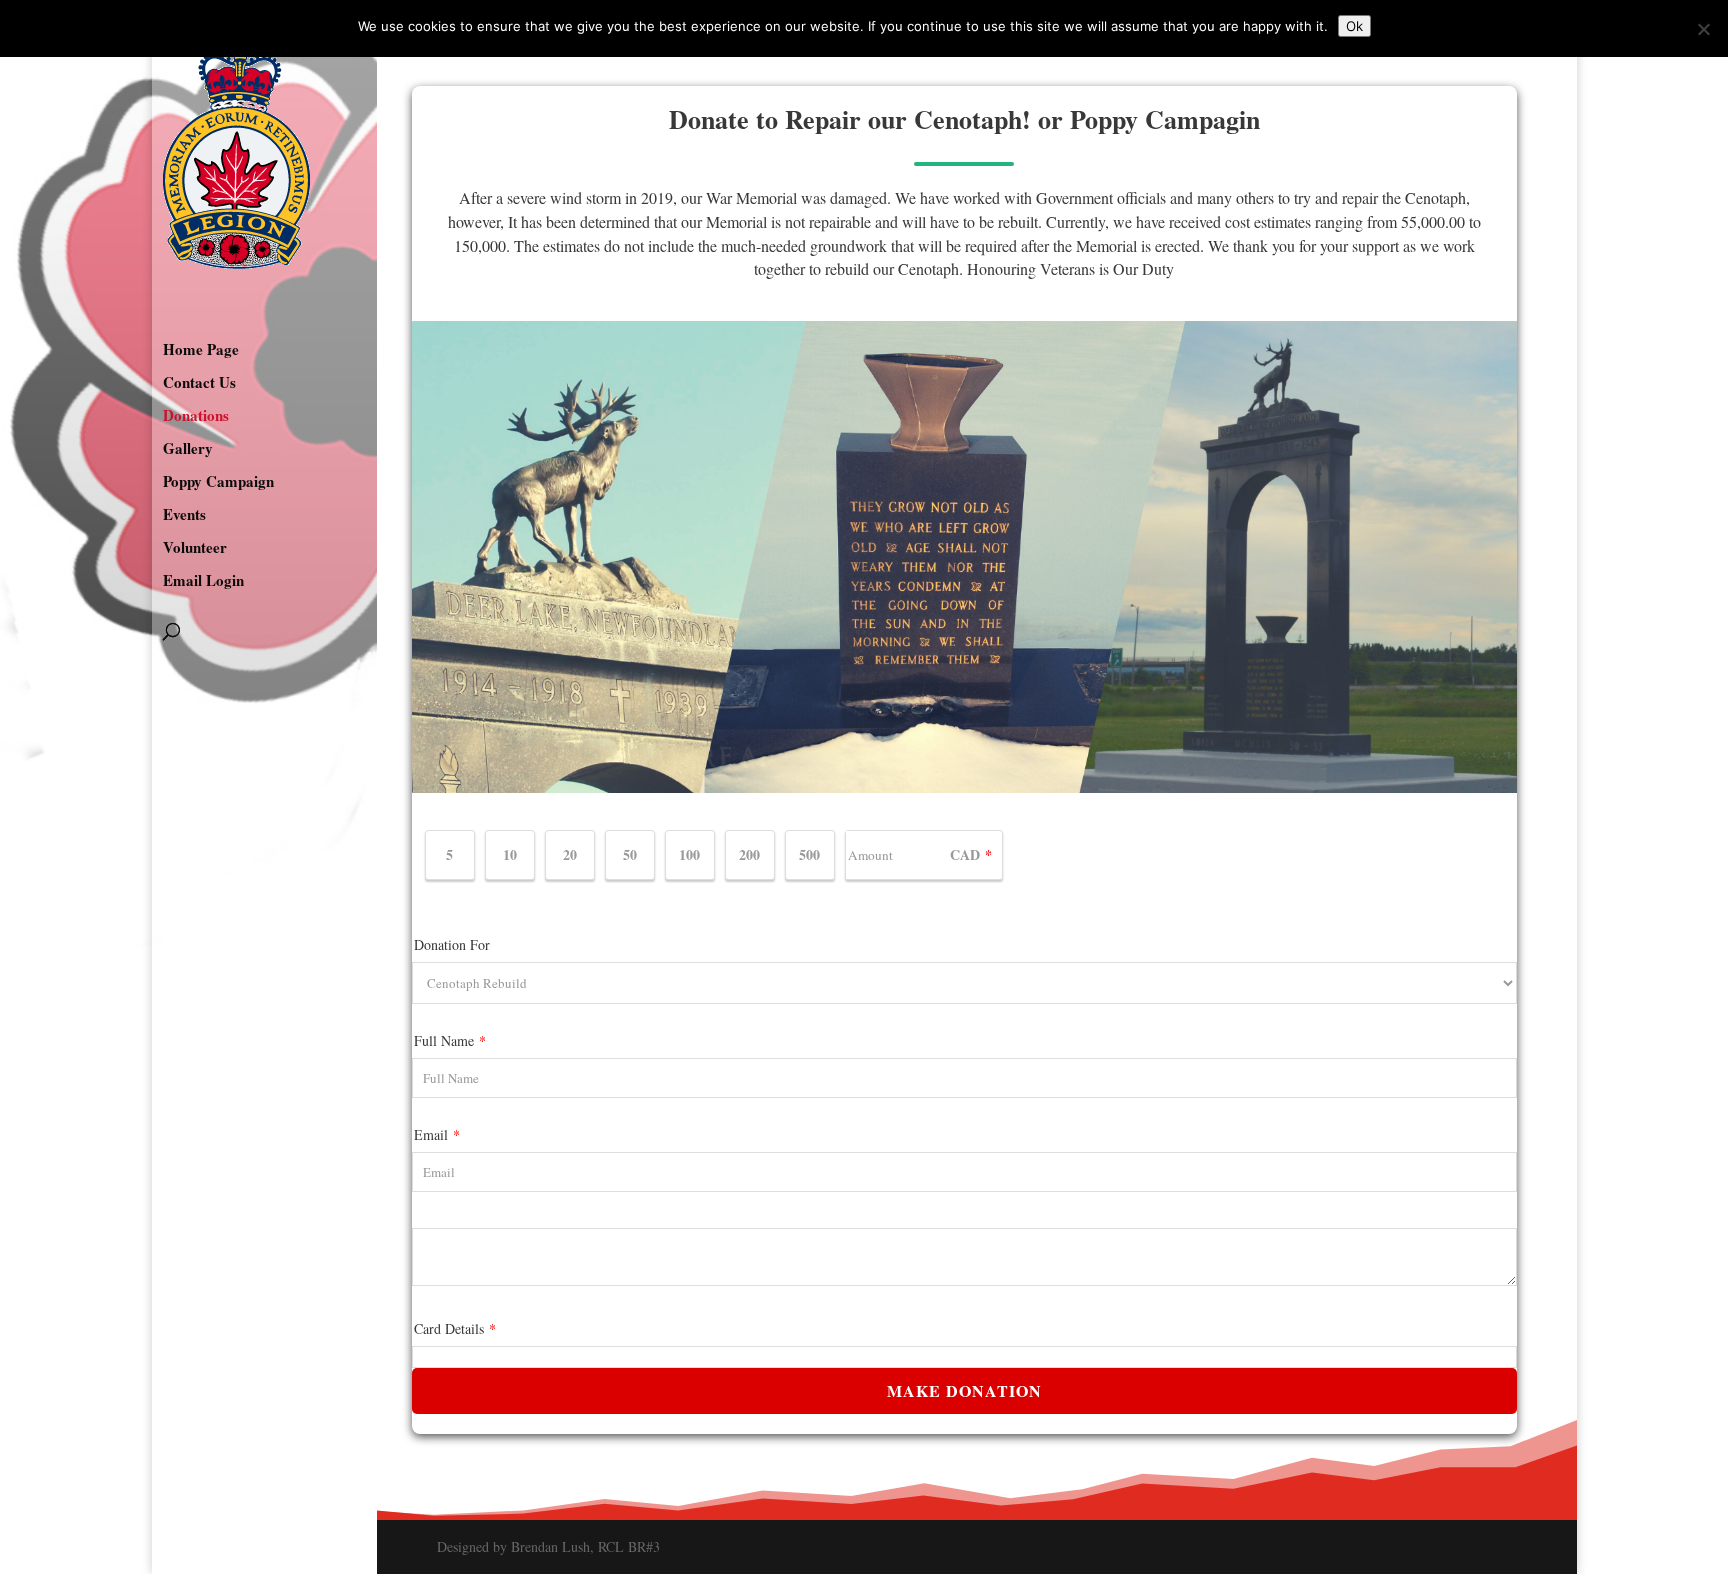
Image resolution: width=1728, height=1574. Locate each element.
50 (630, 854)
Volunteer (195, 549)
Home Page (201, 351)
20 (570, 854)
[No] (1703, 29)
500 (809, 854)
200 (749, 854)
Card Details (455, 1328)
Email (437, 1134)
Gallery (188, 450)
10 (510, 854)
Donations (196, 417)
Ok (1354, 26)
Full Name (450, 1040)
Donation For (452, 944)
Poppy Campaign (218, 483)
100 (689, 854)
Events (184, 516)
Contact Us (199, 384)
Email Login (203, 582)
